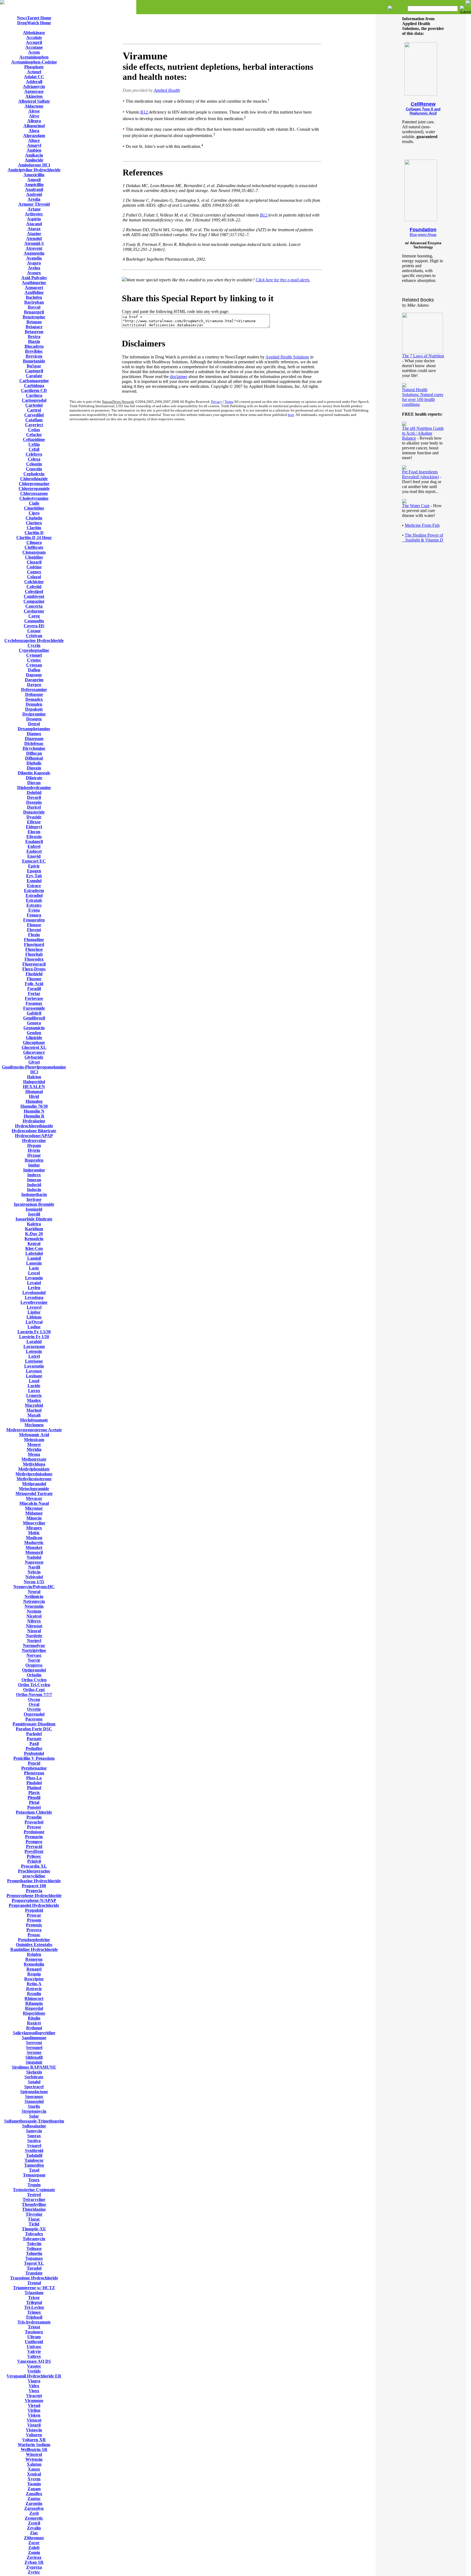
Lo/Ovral (34, 1322)
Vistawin (34, 2430)
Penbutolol (34, 1753)
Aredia (34, 199)
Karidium (34, 1229)
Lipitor (34, 1312)
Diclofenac (34, 743)
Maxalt (34, 1415)
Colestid (34, 587)
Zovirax (34, 2557)
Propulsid (34, 1910)
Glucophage (34, 1042)
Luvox (34, 1391)
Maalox (34, 1400)
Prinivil (34, 1861)
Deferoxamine (34, 689)
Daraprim (34, 680)
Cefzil (34, 449)
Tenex (34, 2180)
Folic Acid (34, 984)
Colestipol (34, 591)
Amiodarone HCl (34, 165)
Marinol (34, 1410)
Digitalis (34, 763)
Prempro (34, 1842)
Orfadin (34, 1675)
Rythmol (34, 2028)
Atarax (34, 229)
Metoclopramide (34, 1489)
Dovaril (34, 797)
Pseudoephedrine (34, 1940)
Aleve (34, 116)
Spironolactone (34, 2092)
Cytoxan (34, 665)
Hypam (34, 1145)
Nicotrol (34, 1616)
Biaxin (34, 341)
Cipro (34, 513)
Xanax (34, 2469)
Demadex (34, 699)
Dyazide (34, 817)
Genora (34, 1023)
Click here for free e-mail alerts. (283, 280)
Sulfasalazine (34, 2126)
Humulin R (34, 1116)
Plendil (34, 1797)
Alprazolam (34, 136)
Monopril (34, 1552)
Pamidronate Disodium (34, 1724)
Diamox (34, 734)
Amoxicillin (34, 175)
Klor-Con (34, 1248)
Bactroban (34, 302)
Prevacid (34, 1846)
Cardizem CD (34, 390)
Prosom (34, 1920)
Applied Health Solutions (287, 357)
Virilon (34, 2410)
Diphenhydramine (34, 788)
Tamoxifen (34, 2165)
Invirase (34, 1199)
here (291, 415)
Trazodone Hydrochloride (34, 2278)
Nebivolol (34, 1577)
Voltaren (34, 2435)
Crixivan (34, 636)
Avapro (34, 263)
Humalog (34, 1101)
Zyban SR (34, 2562)
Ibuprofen (34, 1160)
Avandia (34, 258)
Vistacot (34, 2420)
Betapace (34, 327)
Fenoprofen (34, 920)
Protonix (34, 1925)
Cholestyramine (34, 498)
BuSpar (34, 366)
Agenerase (34, 91)
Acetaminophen (34, 57)
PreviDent (34, 1851)
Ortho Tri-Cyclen (34, 1685)
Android (34, 194)
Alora (34, 131)
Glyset (34, 1062)
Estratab (34, 900)
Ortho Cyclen (34, 1680)
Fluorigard (34, 944)
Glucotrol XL (34, 1047)
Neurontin (34, 1606)
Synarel (34, 2146)
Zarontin (34, 2503)
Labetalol (34, 1253)
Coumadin (34, 621)
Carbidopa (34, 386)
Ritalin (34, 2018)
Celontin (34, 464)
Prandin (34, 1817)
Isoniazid (34, 1209)
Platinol (34, 1788)
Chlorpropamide (34, 488)
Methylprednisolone (34, 1474)
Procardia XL (34, 1866)
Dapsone (34, 675)
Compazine (34, 601)
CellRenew (423, 104)
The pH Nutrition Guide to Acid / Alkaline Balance (423, 433)
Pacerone (34, 1719)
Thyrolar (34, 2214)
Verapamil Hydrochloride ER (34, 2376)
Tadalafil (34, 2155)
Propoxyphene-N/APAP (34, 1900)
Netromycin (34, 1601)
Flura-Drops (34, 969)
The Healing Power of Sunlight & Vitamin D (423, 538)
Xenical (34, 2474)
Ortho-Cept (34, 1690)
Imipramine (34, 1170)
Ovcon (34, 1699)
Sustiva (34, 2141)
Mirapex (34, 1528)
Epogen (34, 871)
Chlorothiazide (34, 479)
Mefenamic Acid (34, 1435)
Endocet (34, 851)
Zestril (34, 2523)
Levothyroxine (34, 1302)
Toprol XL (34, 2263)
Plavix (34, 1793)
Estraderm (34, 890)
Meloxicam (34, 1440)
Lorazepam (34, 1346)
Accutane (34, 47)
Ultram (34, 2337)
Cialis (34, 503)
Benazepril (34, 312)
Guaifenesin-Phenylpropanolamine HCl (34, 1069)
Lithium (34, 1317)
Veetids (34, 2371)
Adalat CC (34, 77)
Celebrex (34, 454)
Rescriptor (34, 1979)
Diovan (34, 783)
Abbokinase (34, 33)
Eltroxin (34, 837)
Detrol (34, 724)
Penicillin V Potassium (34, 1758)
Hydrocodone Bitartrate (34, 1131)
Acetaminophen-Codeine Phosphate (34, 64)
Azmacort (34, 287)
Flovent (34, 930)
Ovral (34, 1704)
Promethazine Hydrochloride (34, 1881)
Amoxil (34, 180)
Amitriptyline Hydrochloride (34, 170)
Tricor (34, 2298)
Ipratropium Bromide (34, 1204)
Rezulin (34, 1994)
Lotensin (34, 1351)
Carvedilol (34, 415)
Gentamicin (34, 1028)
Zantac (34, 2499)
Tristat (34, 2327)
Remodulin (34, 1964)
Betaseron (34, 332)
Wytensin (34, 2459)
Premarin (34, 1837)
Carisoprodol (34, 400)
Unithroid (34, 2342)
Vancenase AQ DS (34, 2361)
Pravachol (34, 1822)
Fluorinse (34, 949)
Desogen (34, 719)
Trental (34, 2283)
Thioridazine (34, 2209)
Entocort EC (34, 861)
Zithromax (34, 2538)
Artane (34, 209)
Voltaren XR (34, 2440)
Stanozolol (34, 2101)
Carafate (34, 376)
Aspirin (34, 219)
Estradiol (34, 895)
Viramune (34, 2400)
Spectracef (34, 2087)
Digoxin (34, 768)
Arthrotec (34, 214)
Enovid (34, 856)
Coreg (34, 616)
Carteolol (34, 405)
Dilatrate (34, 778)
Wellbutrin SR (34, 2449)
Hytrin (34, 1150)
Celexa (34, 459)
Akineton (34, 96)
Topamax (34, 2258)
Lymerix (34, 1395)
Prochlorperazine (34, 1871)
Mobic (34, 1533)
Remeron (34, 1959)
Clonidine (34, 557)
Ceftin (34, 444)
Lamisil (34, 1258)
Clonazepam (34, 552)
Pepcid (34, 1763)
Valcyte (34, 2351)
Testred (34, 2195)
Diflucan (34, 753)
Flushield (34, 974)
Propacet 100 (34, 1886)
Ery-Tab (34, 876)
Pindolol (34, 1783)
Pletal (34, 1802)
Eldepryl (34, 827)
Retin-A (34, 1984)
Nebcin (34, 1572)
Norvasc (34, 1655)
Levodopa (34, 1297)
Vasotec (34, 2366)
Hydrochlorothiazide (34, 1126)
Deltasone (34, 694)
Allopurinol (34, 126)
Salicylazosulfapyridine (34, 2033)
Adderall (34, 82)
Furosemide (34, 1008)
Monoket (34, 1547)
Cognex (34, 572)
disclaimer (179, 377)
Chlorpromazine (34, 484)
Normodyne (34, 1645)
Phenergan (34, 1773)
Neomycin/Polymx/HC (34, 1587)
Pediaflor (34, 1748)
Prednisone (34, 1832)
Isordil (34, 1214)
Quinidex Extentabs (34, 1945)
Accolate (34, 37)
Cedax (34, 430)
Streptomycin (34, 2111)
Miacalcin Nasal (34, 1503)
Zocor (34, 2543)
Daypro (34, 685)
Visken (34, 2415)
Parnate (34, 1739)
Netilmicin (34, 1596)
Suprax (34, 2136)
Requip (34, 1974)
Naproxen (34, 1562)
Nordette (34, 1636)
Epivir (34, 866)
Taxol (34, 2170)
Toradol (34, 2268)
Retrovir (34, 1989)
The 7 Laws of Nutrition (423, 356)
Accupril (34, 42)
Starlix (34, 2106)
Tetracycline (34, 2199)
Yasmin (34, 2484)
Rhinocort (34, 1998)
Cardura (34, 395)
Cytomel (34, 655)
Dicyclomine (34, 748)
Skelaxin (34, 2072)
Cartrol (34, 410)
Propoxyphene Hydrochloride (34, 1896)
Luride (34, 1386)
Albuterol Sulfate (34, 101)
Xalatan (34, 2464)
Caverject (34, 425)
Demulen (34, 704)
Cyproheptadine (34, 650)
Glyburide (34, 1057)
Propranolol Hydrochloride (34, 1905)
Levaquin (34, 1278)
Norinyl (34, 1641)
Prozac (34, 1935)
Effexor (34, 822)
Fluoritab (34, 954)
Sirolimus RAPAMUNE (34, 2067)
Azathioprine (34, 283)
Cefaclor (34, 435)
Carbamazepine (34, 381)
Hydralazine (34, 1121)
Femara (34, 915)
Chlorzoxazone (34, 493)
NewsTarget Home (34, 18)
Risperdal (34, 2008)
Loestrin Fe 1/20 (34, 1337)
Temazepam (34, 2175)
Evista (34, 910)
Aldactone (34, 106)
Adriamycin (34, 86)
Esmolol (34, 881)
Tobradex (34, 2234)
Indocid (34, 1185)
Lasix (34, 1268)
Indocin (34, 1190)
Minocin (34, 1518)
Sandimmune (34, 2038)
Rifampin (34, 2003)
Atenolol (34, 238)
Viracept (34, 2396)
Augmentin (34, 253)
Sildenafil (34, 2057)
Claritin (34, 528)
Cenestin (34, 469)
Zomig (34, 2552)
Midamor (34, 1513)
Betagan (34, 322)
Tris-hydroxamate (34, 2322)
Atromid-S (34, 243)
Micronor (34, 1508)
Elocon (34, 832)
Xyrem (34, 2479)
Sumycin (34, 2131)
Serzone (34, 2052)
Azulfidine (34, 292)
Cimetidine (34, 508)
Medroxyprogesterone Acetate (34, 1430)
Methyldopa (34, 1464)
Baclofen (34, 297)
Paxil (34, 1744)
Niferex (34, 1621)
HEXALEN (34, 1087)
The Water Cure (416, 506)
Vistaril (34, 2425)
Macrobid (34, 1405)
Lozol (34, 1381)
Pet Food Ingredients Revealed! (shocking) (420, 474)
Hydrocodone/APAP (34, 1136)
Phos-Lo (34, 1778)
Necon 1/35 (34, 1582)
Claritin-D (34, 533)
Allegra (34, 121)
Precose (34, 1827)
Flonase (34, 925)
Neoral (34, 1592)
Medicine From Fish (422, 525)
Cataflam (34, 420)
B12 (145, 112)
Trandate (34, 2273)
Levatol (34, 1283)
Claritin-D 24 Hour (34, 538)
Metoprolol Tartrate (34, 1493)
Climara (34, 542)
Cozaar (34, 631)
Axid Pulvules (34, 278)
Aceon (34, 52)
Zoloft (34, 2548)
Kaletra (34, 1224)
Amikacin (34, 155)
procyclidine (34, 1876)
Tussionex (34, 2332)
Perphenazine (34, 1768)
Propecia (34, 1891)
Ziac (34, 2533)
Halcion (34, 1077)
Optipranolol (34, 1670)
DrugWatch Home (34, 23)
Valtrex (34, 2356)
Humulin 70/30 (34, 1106)
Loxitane (34, 1376)
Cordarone (34, 611)
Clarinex (34, 523)
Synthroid (34, 2150)
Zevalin (34, 2528)
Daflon (34, 670)
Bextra (34, 337)
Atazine (34, 234)
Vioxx (34, 2391)
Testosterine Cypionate (34, 2190)
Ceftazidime (34, 439)
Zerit (34, 2513)
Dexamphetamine (34, 729)
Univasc (34, 2347)
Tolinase (34, 2248)
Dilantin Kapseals (34, 773)
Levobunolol (34, 1292)
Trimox (34, 2312)
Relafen (34, 1954)
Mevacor (34, 1498)
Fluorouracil (34, 964)
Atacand (34, 224)
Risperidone (34, 2013)
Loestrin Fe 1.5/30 (34, 1332)
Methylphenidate (34, 1469)
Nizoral (34, 1631)
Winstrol (34, 2454)
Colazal (34, 577)
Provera (34, 1930)
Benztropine (34, 317)
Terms (229, 402)
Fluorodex (34, 959)
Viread (34, 2405)
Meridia (34, 1449)
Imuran (34, 1180)
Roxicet (34, 2023)
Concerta (34, 606)
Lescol (34, 1273)
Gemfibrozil (34, 1018)
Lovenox (34, 1371)
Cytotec (34, 660)
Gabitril (34, 1013)
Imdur (34, 1165)
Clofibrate (34, 547)
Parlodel (34, 1734)
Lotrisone (34, 1361)
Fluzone (34, 979)
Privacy (217, 402)
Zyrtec (34, 2572)
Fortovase (34, 998)
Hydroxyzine (34, 1141)
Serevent (34, 2043)
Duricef (34, 807)
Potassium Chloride (34, 1812)
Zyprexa (34, 2567)
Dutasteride (34, 812)
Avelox (34, 268)
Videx (34, 2386)
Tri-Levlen (34, 2307)
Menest (34, 1444)
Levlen (34, 1288)
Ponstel (34, 1807)
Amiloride (34, 160)
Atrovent (34, 248)
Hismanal (34, 1091)
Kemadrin (34, 1239)
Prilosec (34, 1856)
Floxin (34, 935)
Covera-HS (34, 626)
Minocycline (34, 1523)
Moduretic (34, 1543)
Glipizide (34, 1038)
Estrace (34, 886)
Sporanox (34, 2097)
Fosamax (34, 1003)
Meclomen (34, 1425)
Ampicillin (34, 185)
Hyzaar (34, 1155)
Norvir (34, 1660)
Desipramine (34, 714)
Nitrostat (34, 1626)
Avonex (34, 273)
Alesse (34, 111)
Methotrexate (34, 1459)
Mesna (34, 1454)
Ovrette (34, 1709)
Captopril (34, 371)
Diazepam (34, 739)
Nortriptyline (34, 1650)
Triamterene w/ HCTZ (34, 2288)
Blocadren (34, 346)
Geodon (34, 1033)
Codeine (34, 567)
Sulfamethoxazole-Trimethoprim (34, 2121)
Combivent (34, 596)
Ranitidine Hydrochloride (34, 1949)
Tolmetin (34, 2253)
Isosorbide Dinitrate (34, 1219)
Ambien (34, 150)
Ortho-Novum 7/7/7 (34, 1695)
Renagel (34, 1969)
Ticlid (34, 2224)
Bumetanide (34, 361)
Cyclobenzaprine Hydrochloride (34, 640)
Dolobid (34, 792)
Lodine (34, 1327)
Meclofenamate (34, 1420)
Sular (34, 2116)
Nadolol (34, 1557)
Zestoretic (34, 2518)
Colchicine (34, 582)
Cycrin (34, 645)
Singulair (34, 2062)
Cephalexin (34, 474)
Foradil (34, 989)
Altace (34, 140)
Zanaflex (34, 2494)
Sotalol (34, 2082)
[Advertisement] (222, 29)
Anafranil (34, 189)
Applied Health (167, 90)
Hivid (34, 1096)
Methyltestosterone (34, 1479)
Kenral (34, 1243)
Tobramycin (34, 2239)
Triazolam (34, 2293)
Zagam (34, 2489)
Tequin (34, 2185)
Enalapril (34, 841)
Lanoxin (34, 1263)
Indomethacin (34, 1194)
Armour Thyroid (34, 204)
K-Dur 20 (34, 1234)
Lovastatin (34, 1366)
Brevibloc (34, 351)
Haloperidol (34, 1082)
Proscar (34, 1915)
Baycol (34, 307)
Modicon (34, 1538)
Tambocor (34, 2160)
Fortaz (34, 993)
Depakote (34, 709)
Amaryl (34, 145)
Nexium (34, 1611)
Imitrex (34, 1175)
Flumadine (34, 940)
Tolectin (34, 2244)
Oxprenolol (34, 1714)
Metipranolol (34, 1484)
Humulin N (34, 1111)
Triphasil (34, 2317)
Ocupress (34, 1665)
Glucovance (34, 1052)
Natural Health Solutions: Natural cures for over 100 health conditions (423, 397)
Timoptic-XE (34, 2229)
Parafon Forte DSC (34, 1729)
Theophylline (34, 2204)
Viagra (34, 2381)
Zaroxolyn (34, 2508)
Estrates (34, 905)
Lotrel (34, 1356)
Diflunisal (34, 758)
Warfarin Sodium (34, 2445)
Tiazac (34, 2219)
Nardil (34, 1567)
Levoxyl (34, 1307)
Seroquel (34, 2047)
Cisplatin (34, 518)
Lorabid (34, 1342)
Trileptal (34, 2302)
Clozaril (34, 562)
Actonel (34, 72)
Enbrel (34, 846)
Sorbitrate (34, 2077)
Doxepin (34, 802)
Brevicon (34, 356)
